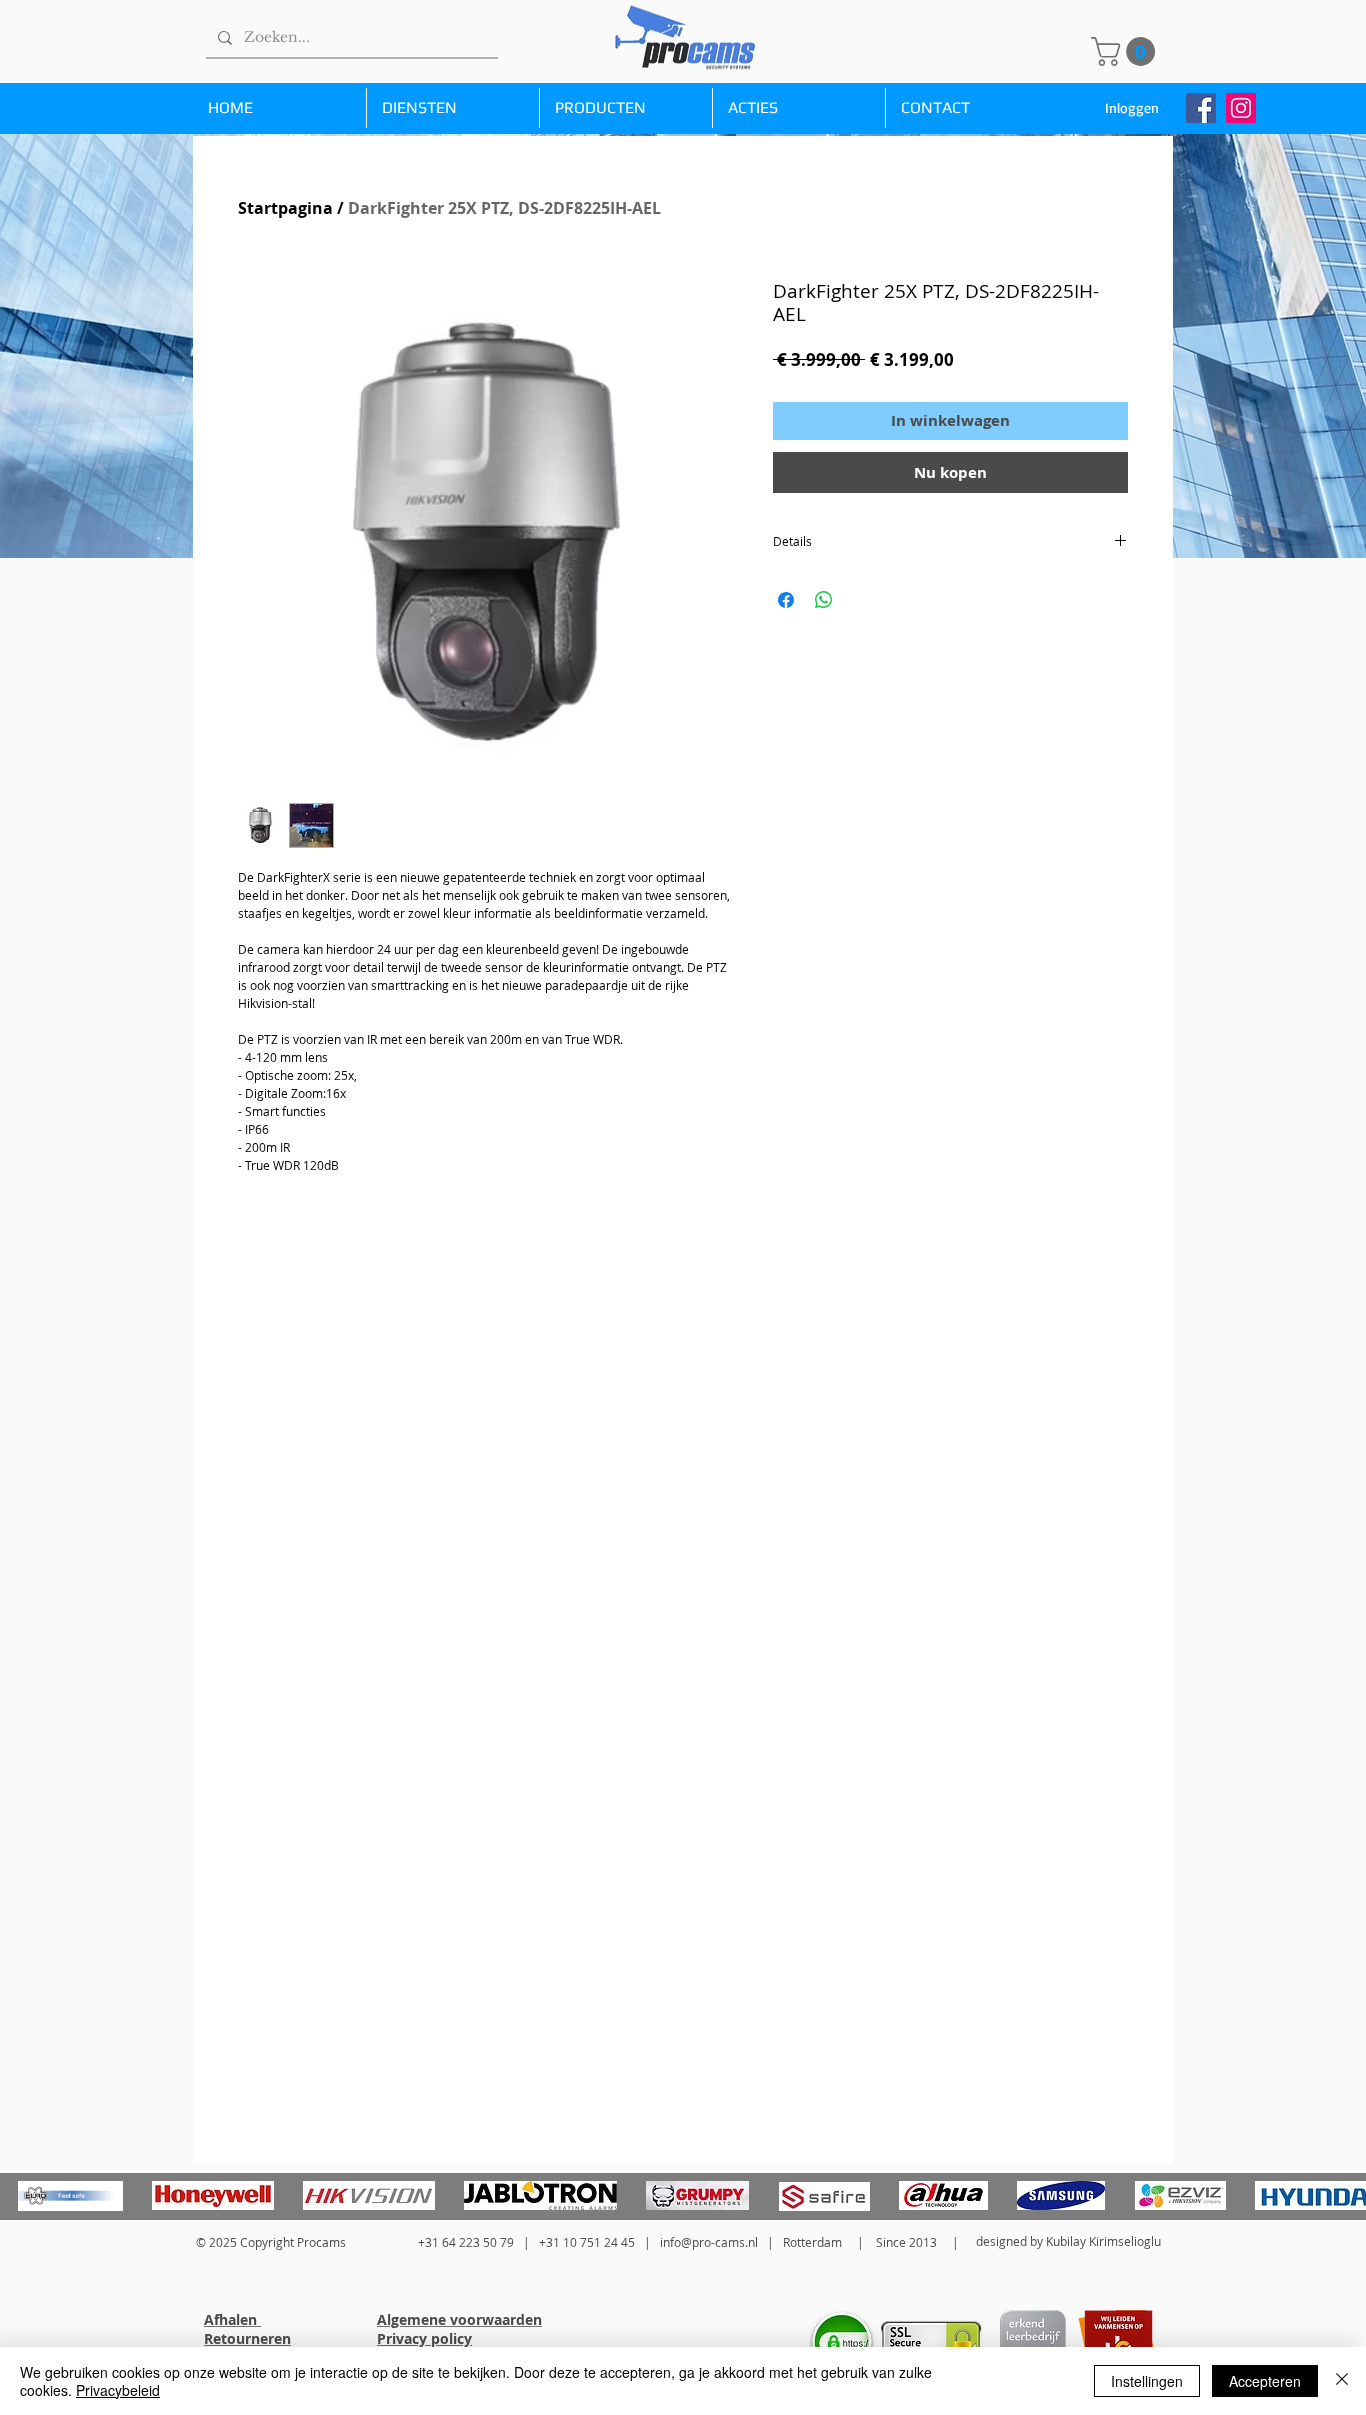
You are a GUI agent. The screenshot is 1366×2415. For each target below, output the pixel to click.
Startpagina (285, 208)
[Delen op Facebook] (786, 600)
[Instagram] (1241, 108)
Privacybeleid (118, 2390)
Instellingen (1147, 2381)
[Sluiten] (1342, 2381)
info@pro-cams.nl (709, 2242)
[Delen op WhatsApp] (824, 600)
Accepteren (1265, 2381)
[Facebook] (1201, 108)
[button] (1126, 51)
